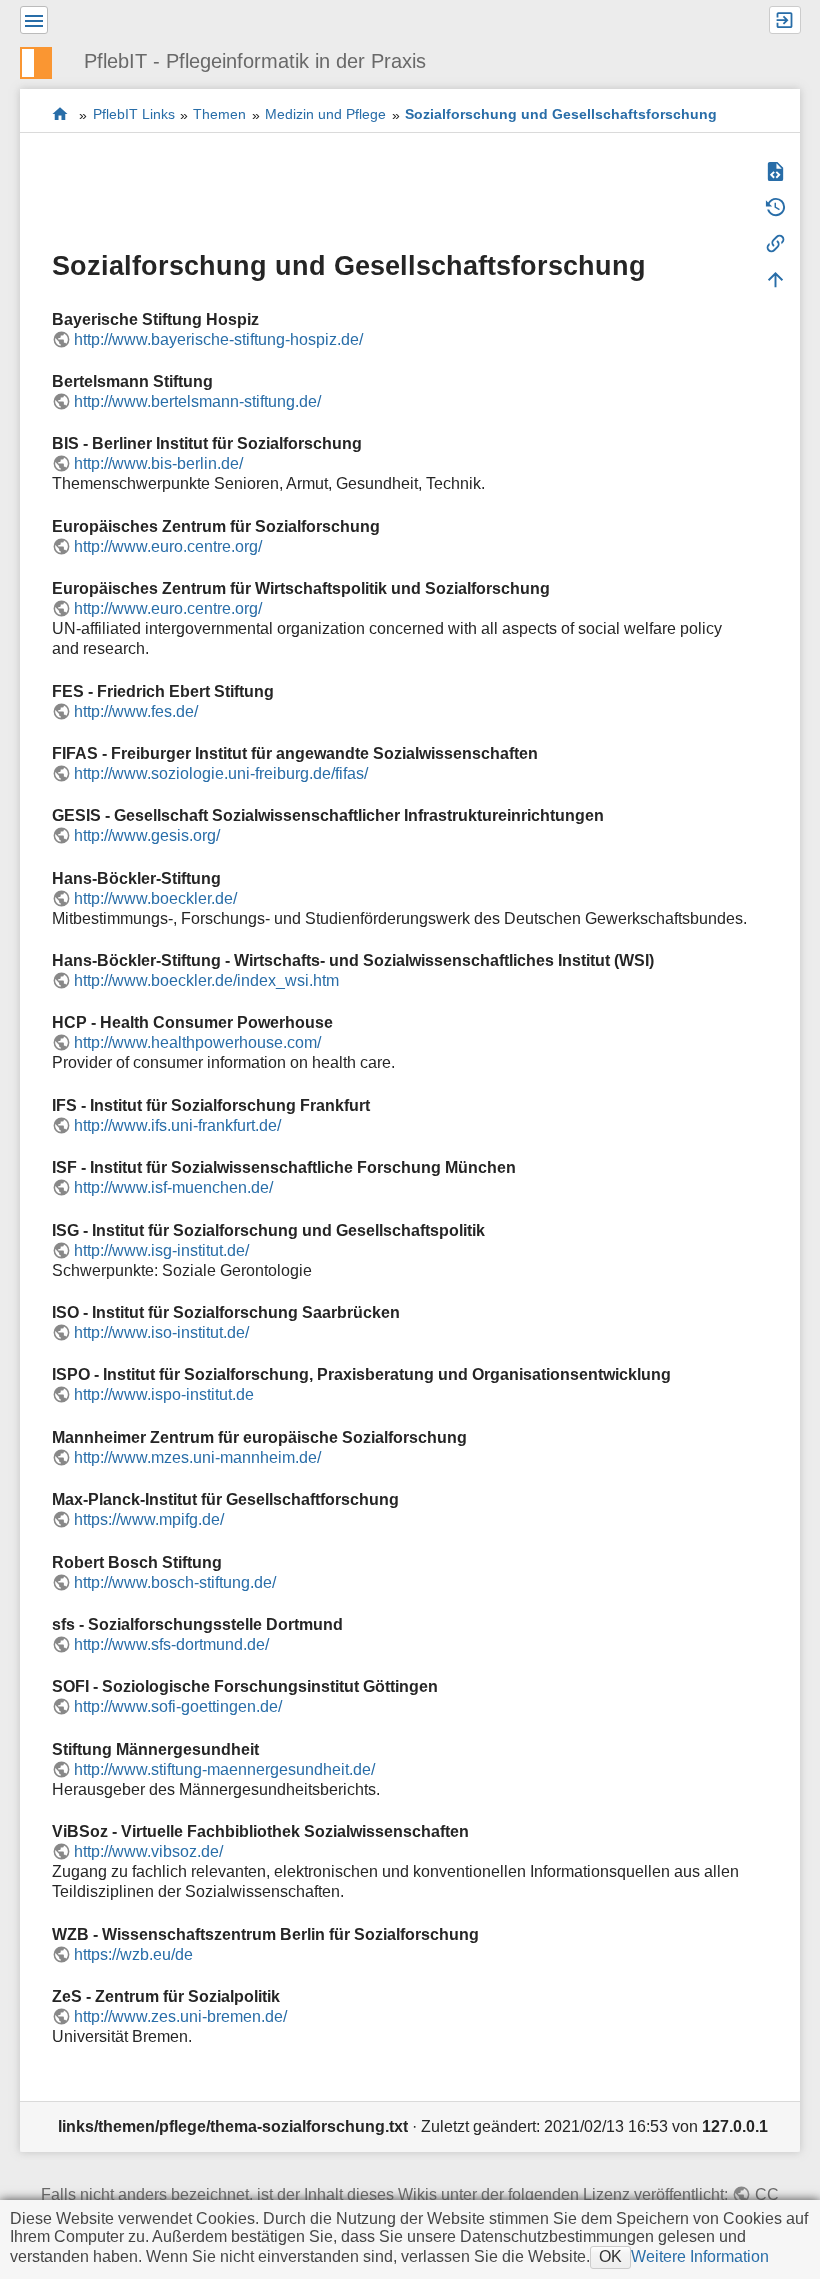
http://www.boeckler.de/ (155, 898)
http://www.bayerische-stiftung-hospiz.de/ (218, 339)
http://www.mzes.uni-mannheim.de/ (197, 1457)
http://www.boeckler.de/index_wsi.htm (206, 980)
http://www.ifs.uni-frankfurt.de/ (177, 1125)
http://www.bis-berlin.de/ (158, 463)
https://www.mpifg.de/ (149, 1519)
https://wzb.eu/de (133, 1954)
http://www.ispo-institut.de (164, 1394)
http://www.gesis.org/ (147, 835)
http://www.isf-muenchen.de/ (173, 1187)
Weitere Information (700, 2256)
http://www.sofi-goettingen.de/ (178, 1706)
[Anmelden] (785, 20)
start (60, 114)
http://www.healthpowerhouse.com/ (197, 1042)
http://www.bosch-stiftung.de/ (175, 1582)
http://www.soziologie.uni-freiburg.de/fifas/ (221, 773)
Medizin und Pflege (325, 115)
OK (610, 2256)
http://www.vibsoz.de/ (148, 1851)
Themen (219, 115)
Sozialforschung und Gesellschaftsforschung (561, 115)
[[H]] (44, 60)
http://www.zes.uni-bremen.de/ (180, 2016)
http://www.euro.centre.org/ (168, 546)
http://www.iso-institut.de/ (161, 1332)
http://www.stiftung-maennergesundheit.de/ (224, 1769)
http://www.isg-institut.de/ (161, 1250)
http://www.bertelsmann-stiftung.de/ (197, 401)
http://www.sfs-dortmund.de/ (171, 1644)
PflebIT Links (134, 115)
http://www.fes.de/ (136, 711)
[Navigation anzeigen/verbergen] (34, 20)
